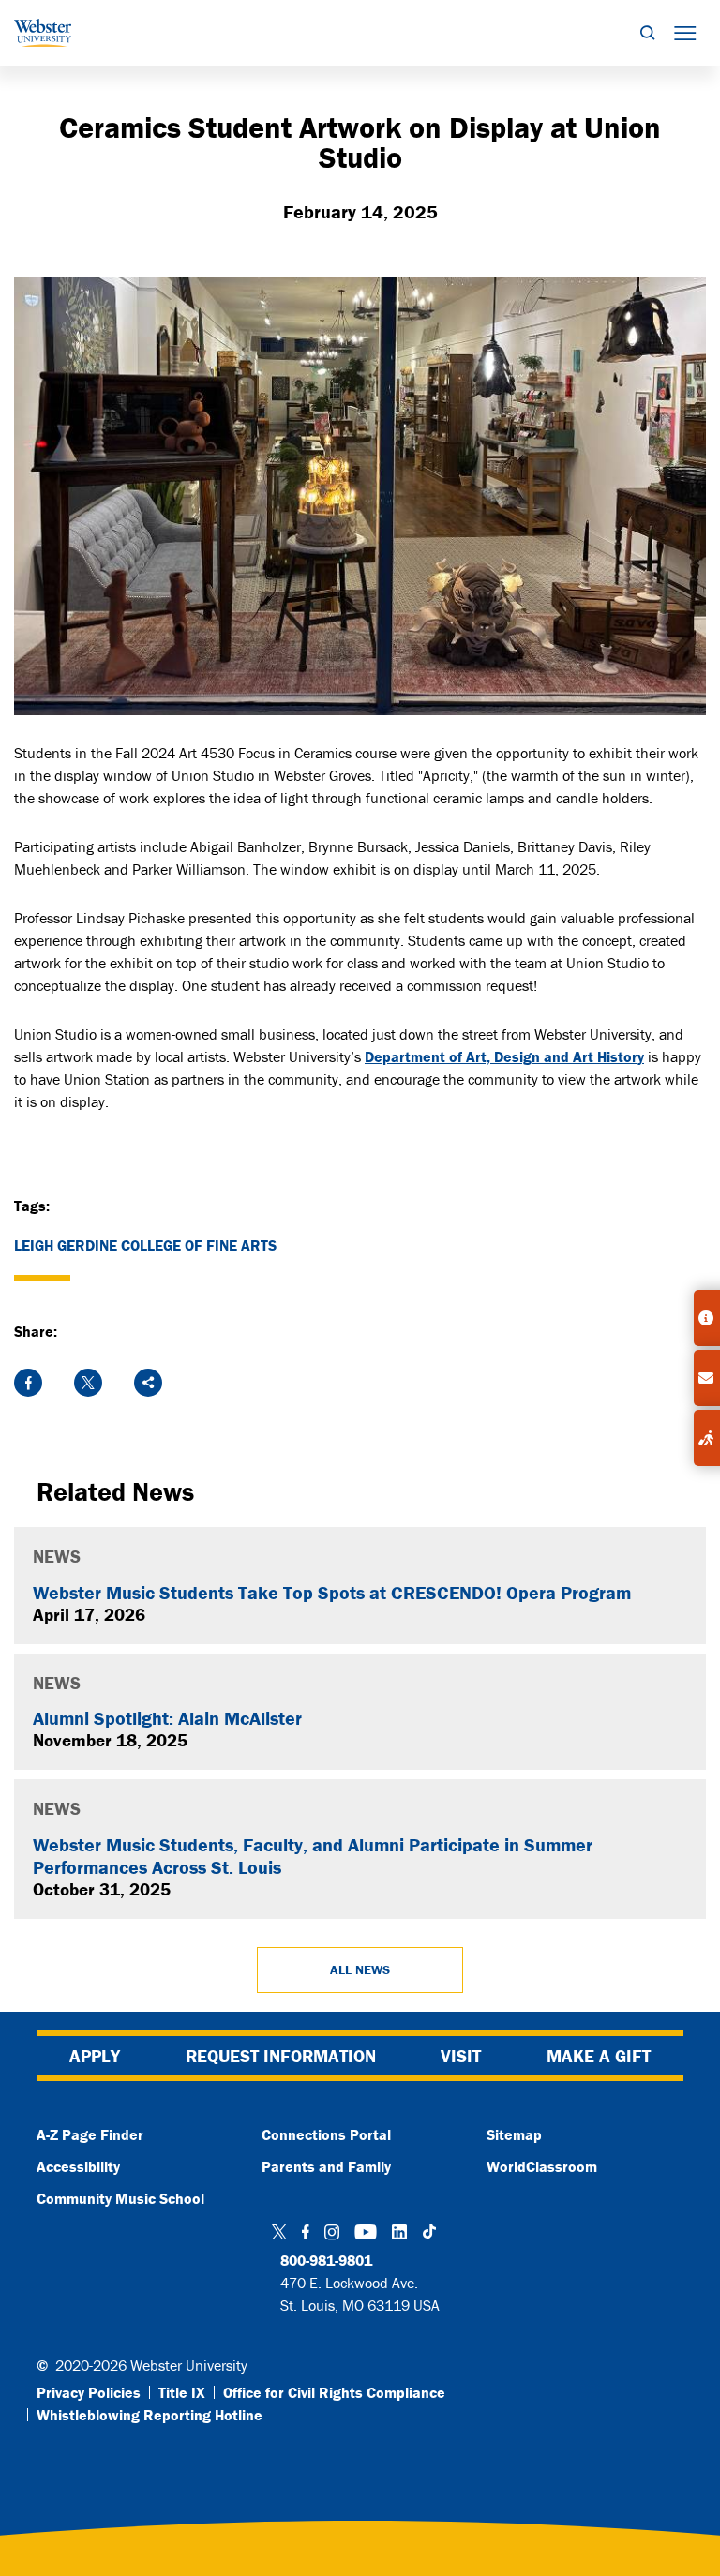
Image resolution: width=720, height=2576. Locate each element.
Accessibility (78, 2166)
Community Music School (120, 2198)
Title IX (182, 2392)
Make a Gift (599, 2056)
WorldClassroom (542, 2166)
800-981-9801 (326, 2260)
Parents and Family (326, 2166)
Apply (95, 2056)
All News (360, 1969)
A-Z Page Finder (90, 2134)
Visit (461, 2056)
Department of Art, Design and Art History (504, 1056)
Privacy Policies (89, 2392)
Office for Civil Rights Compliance (334, 2392)
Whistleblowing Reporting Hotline (150, 2415)
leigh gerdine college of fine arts (145, 1245)
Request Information (281, 2056)
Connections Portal (326, 2134)
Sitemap (514, 2134)
